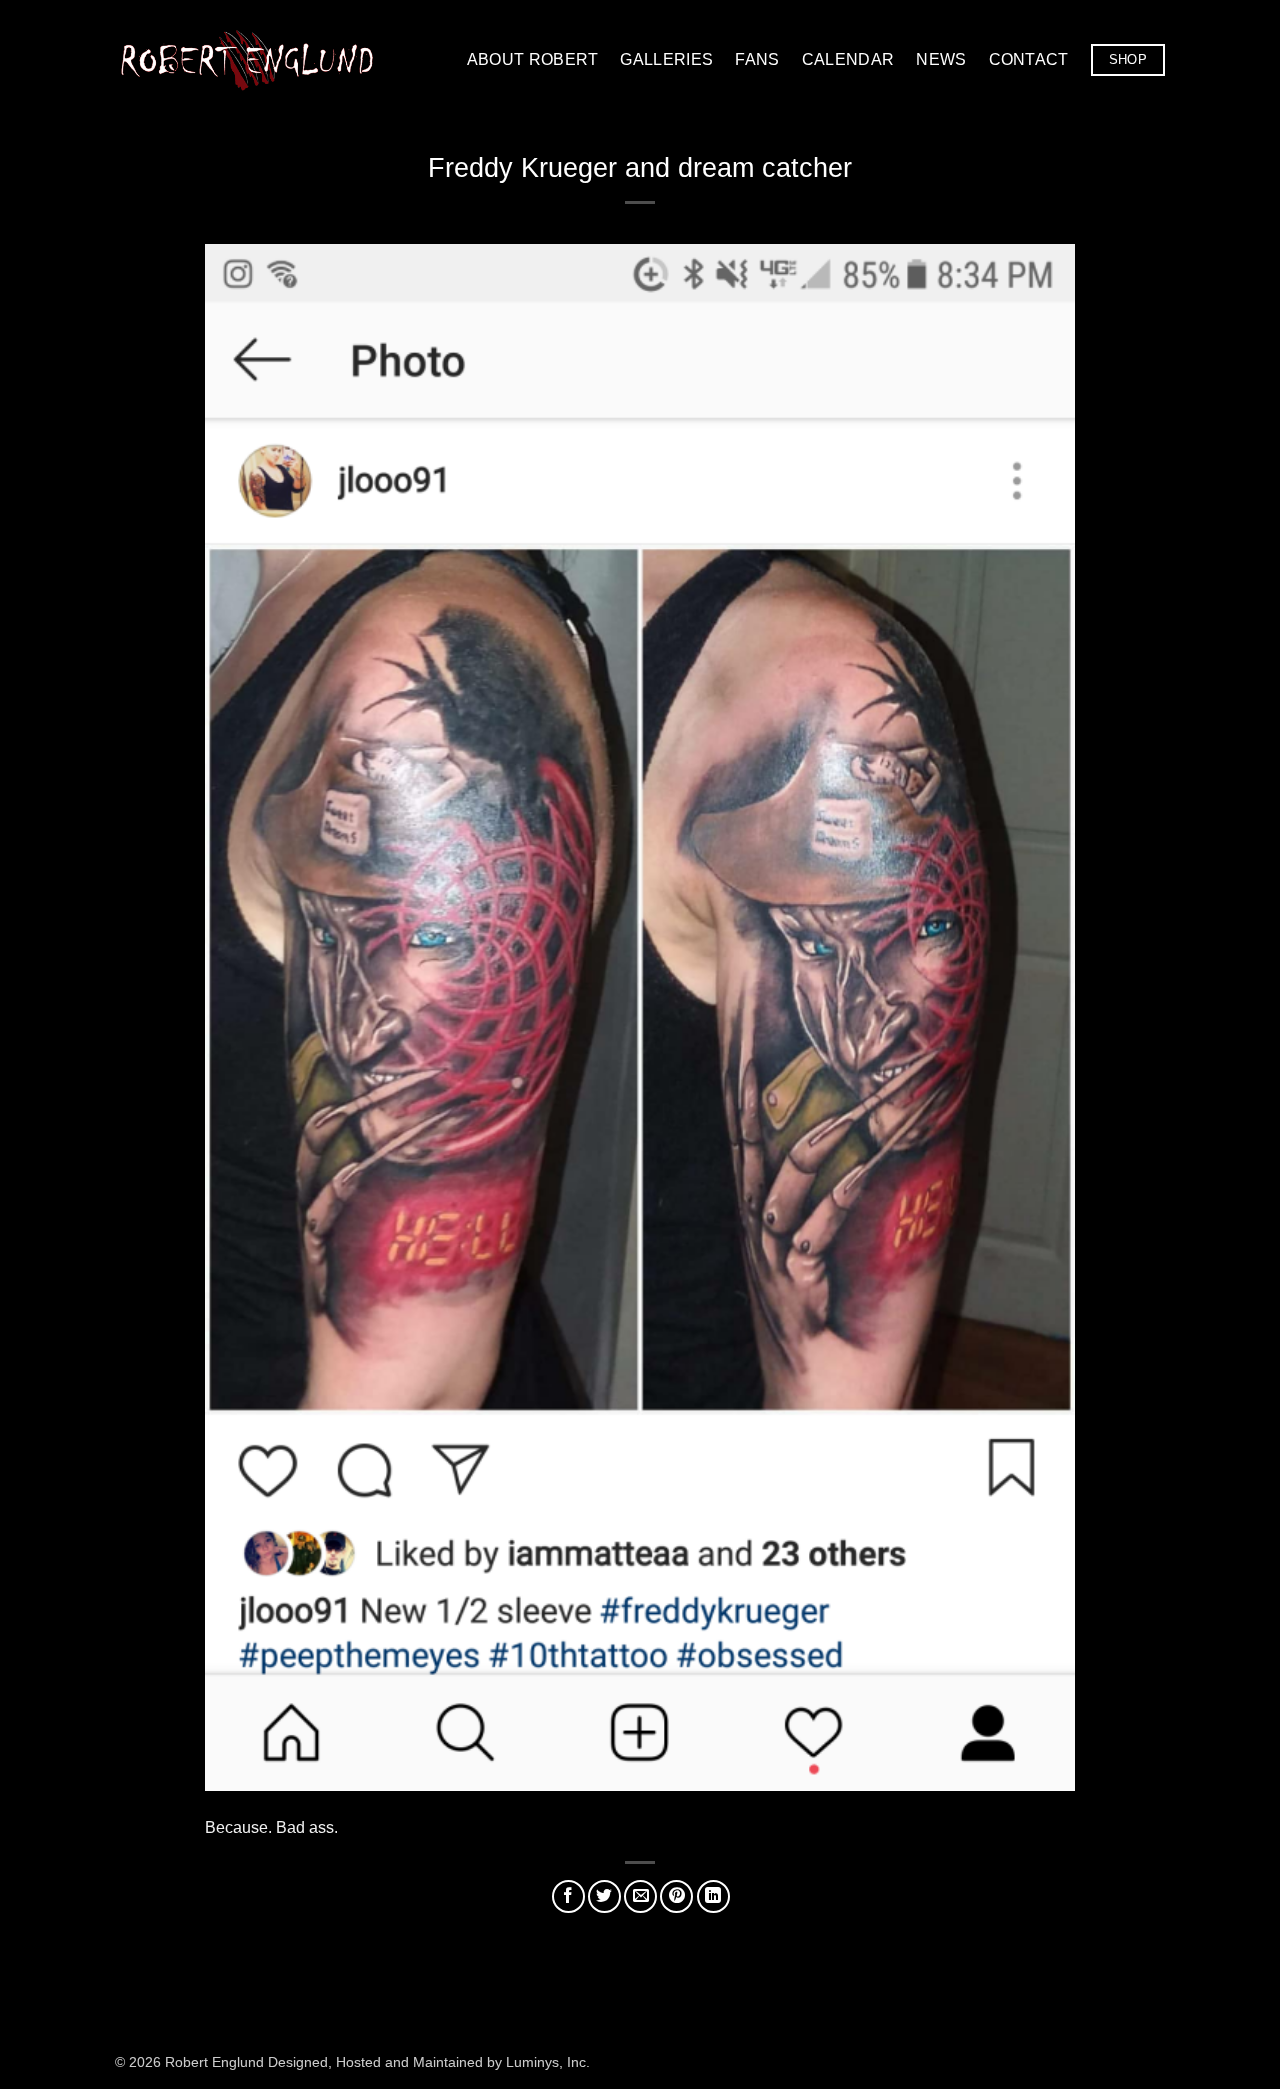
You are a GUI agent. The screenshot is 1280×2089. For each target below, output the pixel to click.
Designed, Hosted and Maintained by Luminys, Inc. (429, 2062)
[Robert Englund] (247, 59)
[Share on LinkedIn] (713, 1896)
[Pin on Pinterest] (676, 1896)
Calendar (848, 59)
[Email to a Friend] (640, 1896)
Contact (1029, 59)
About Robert (533, 59)
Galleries (666, 59)
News (941, 59)
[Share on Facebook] (568, 1896)
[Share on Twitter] (604, 1896)
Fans (757, 59)
